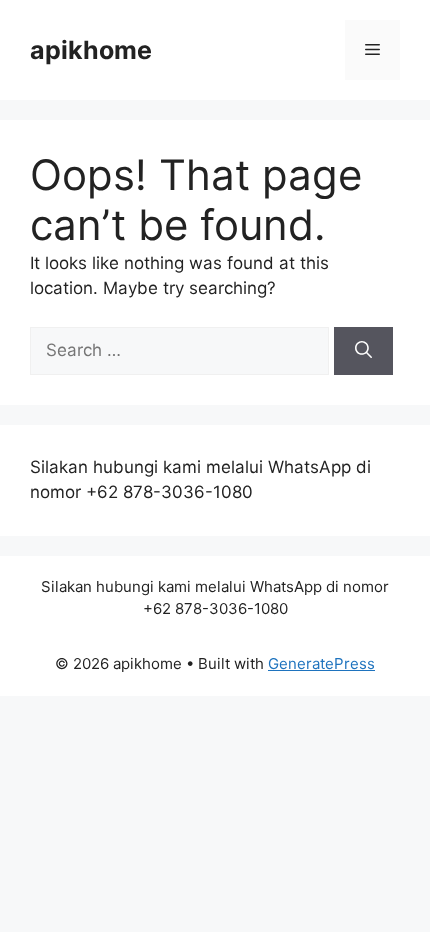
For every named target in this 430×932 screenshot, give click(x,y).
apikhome (91, 50)
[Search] (363, 351)
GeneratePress (321, 663)
